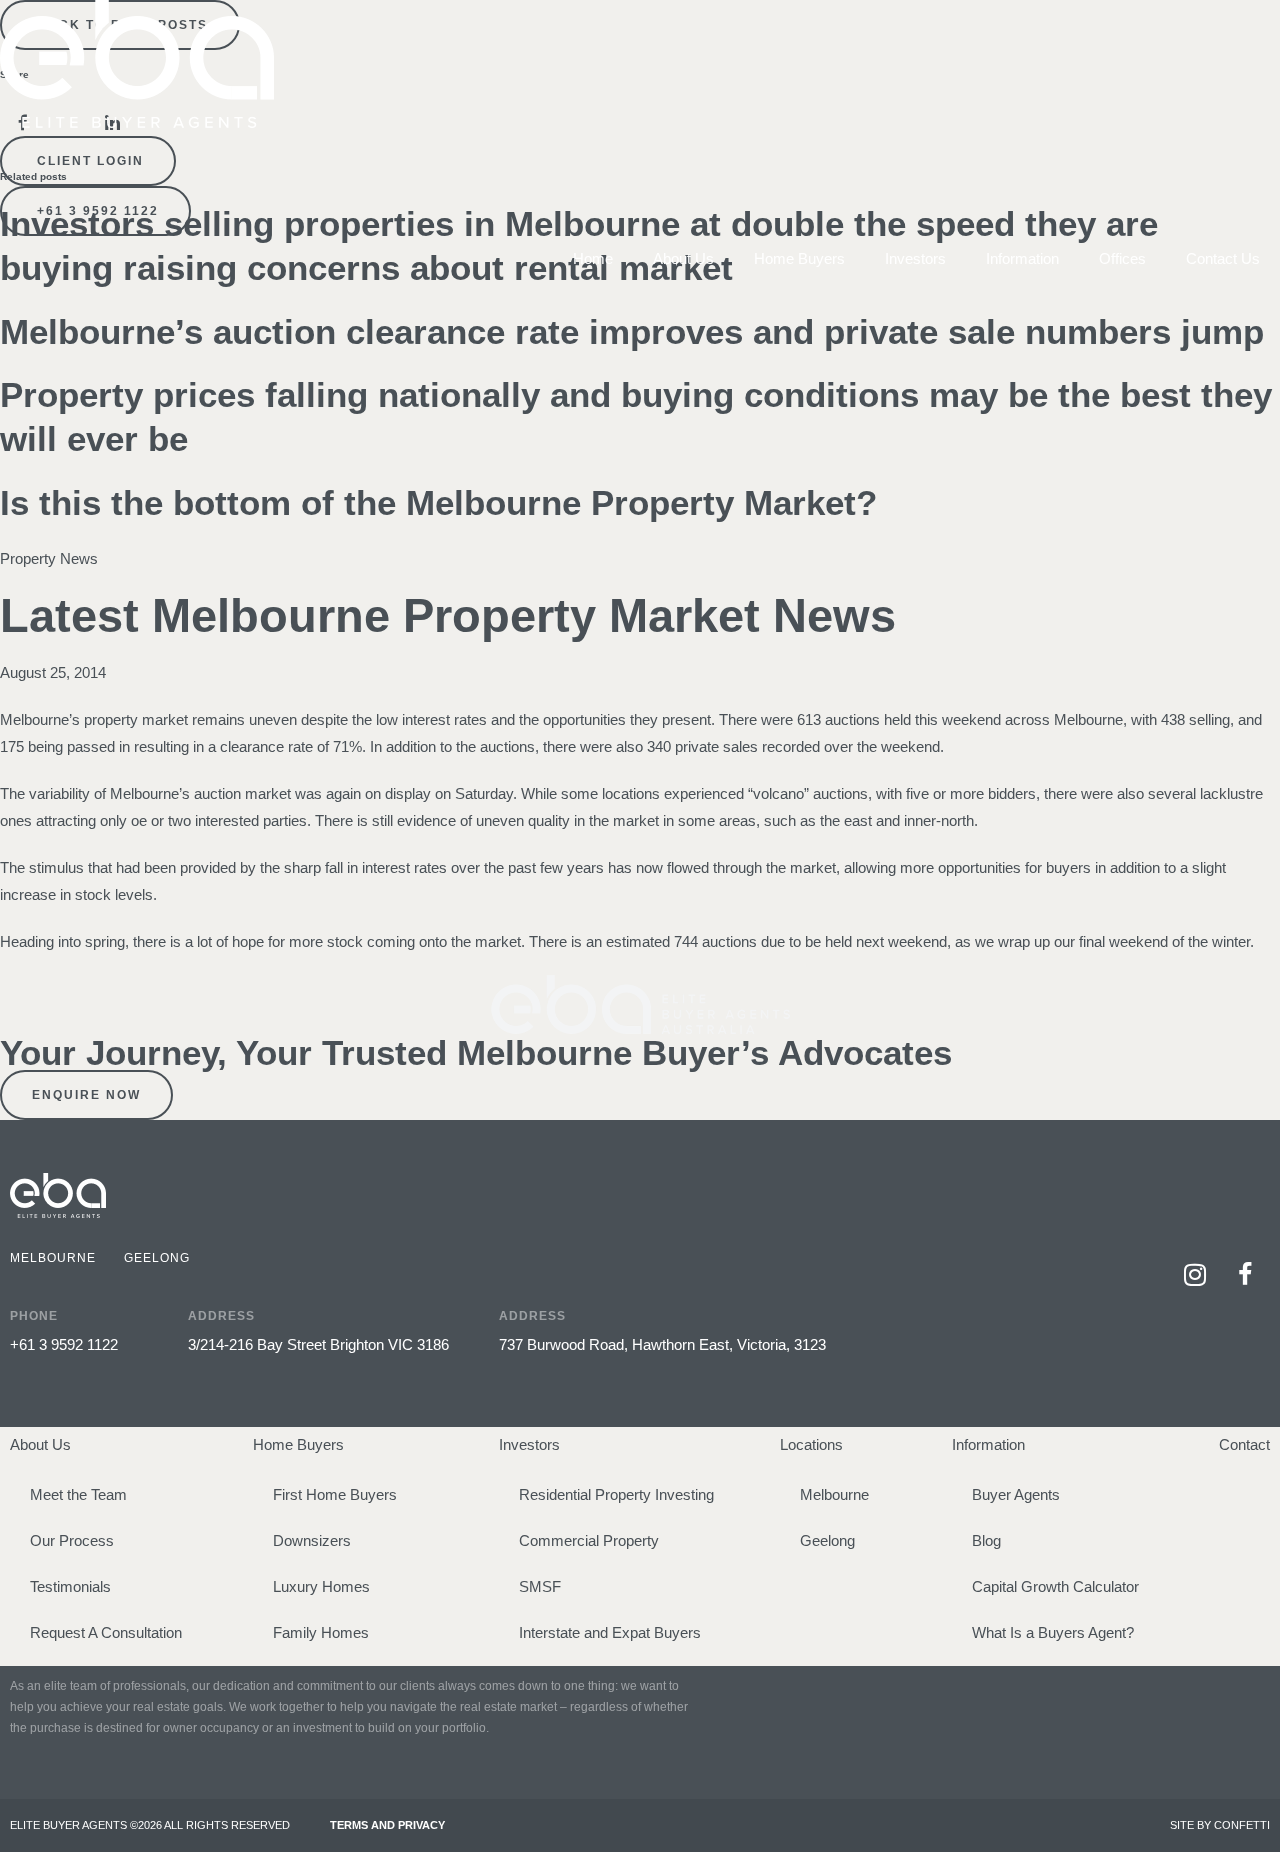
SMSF (540, 1586)
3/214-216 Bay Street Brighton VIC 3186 (318, 1344)
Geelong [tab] (157, 1258)
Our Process (72, 1540)
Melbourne (834, 1494)
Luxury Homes (321, 1586)
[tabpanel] (544, 1317)
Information (1022, 258)
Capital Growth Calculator (1055, 1586)
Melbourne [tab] (53, 1258)
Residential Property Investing (616, 1494)
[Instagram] (1195, 1275)
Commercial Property (589, 1540)
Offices (1122, 258)
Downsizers (312, 1540)
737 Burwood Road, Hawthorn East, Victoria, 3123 (662, 1344)
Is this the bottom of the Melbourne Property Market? (438, 502)
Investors (915, 258)
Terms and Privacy (387, 1825)
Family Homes (321, 1632)
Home (593, 258)
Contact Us (1223, 258)
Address (221, 1316)
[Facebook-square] (1245, 1275)
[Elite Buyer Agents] (137, 122)
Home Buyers (799, 258)
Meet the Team (78, 1494)
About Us (683, 258)
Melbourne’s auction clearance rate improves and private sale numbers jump (632, 331)
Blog (986, 1540)
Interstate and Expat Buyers (610, 1632)
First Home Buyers (335, 1494)
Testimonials (70, 1586)
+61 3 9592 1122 (64, 1344)
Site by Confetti (1220, 1825)
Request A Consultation (106, 1632)
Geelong (827, 1540)
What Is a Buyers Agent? (1053, 1632)
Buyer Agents (1016, 1494)
